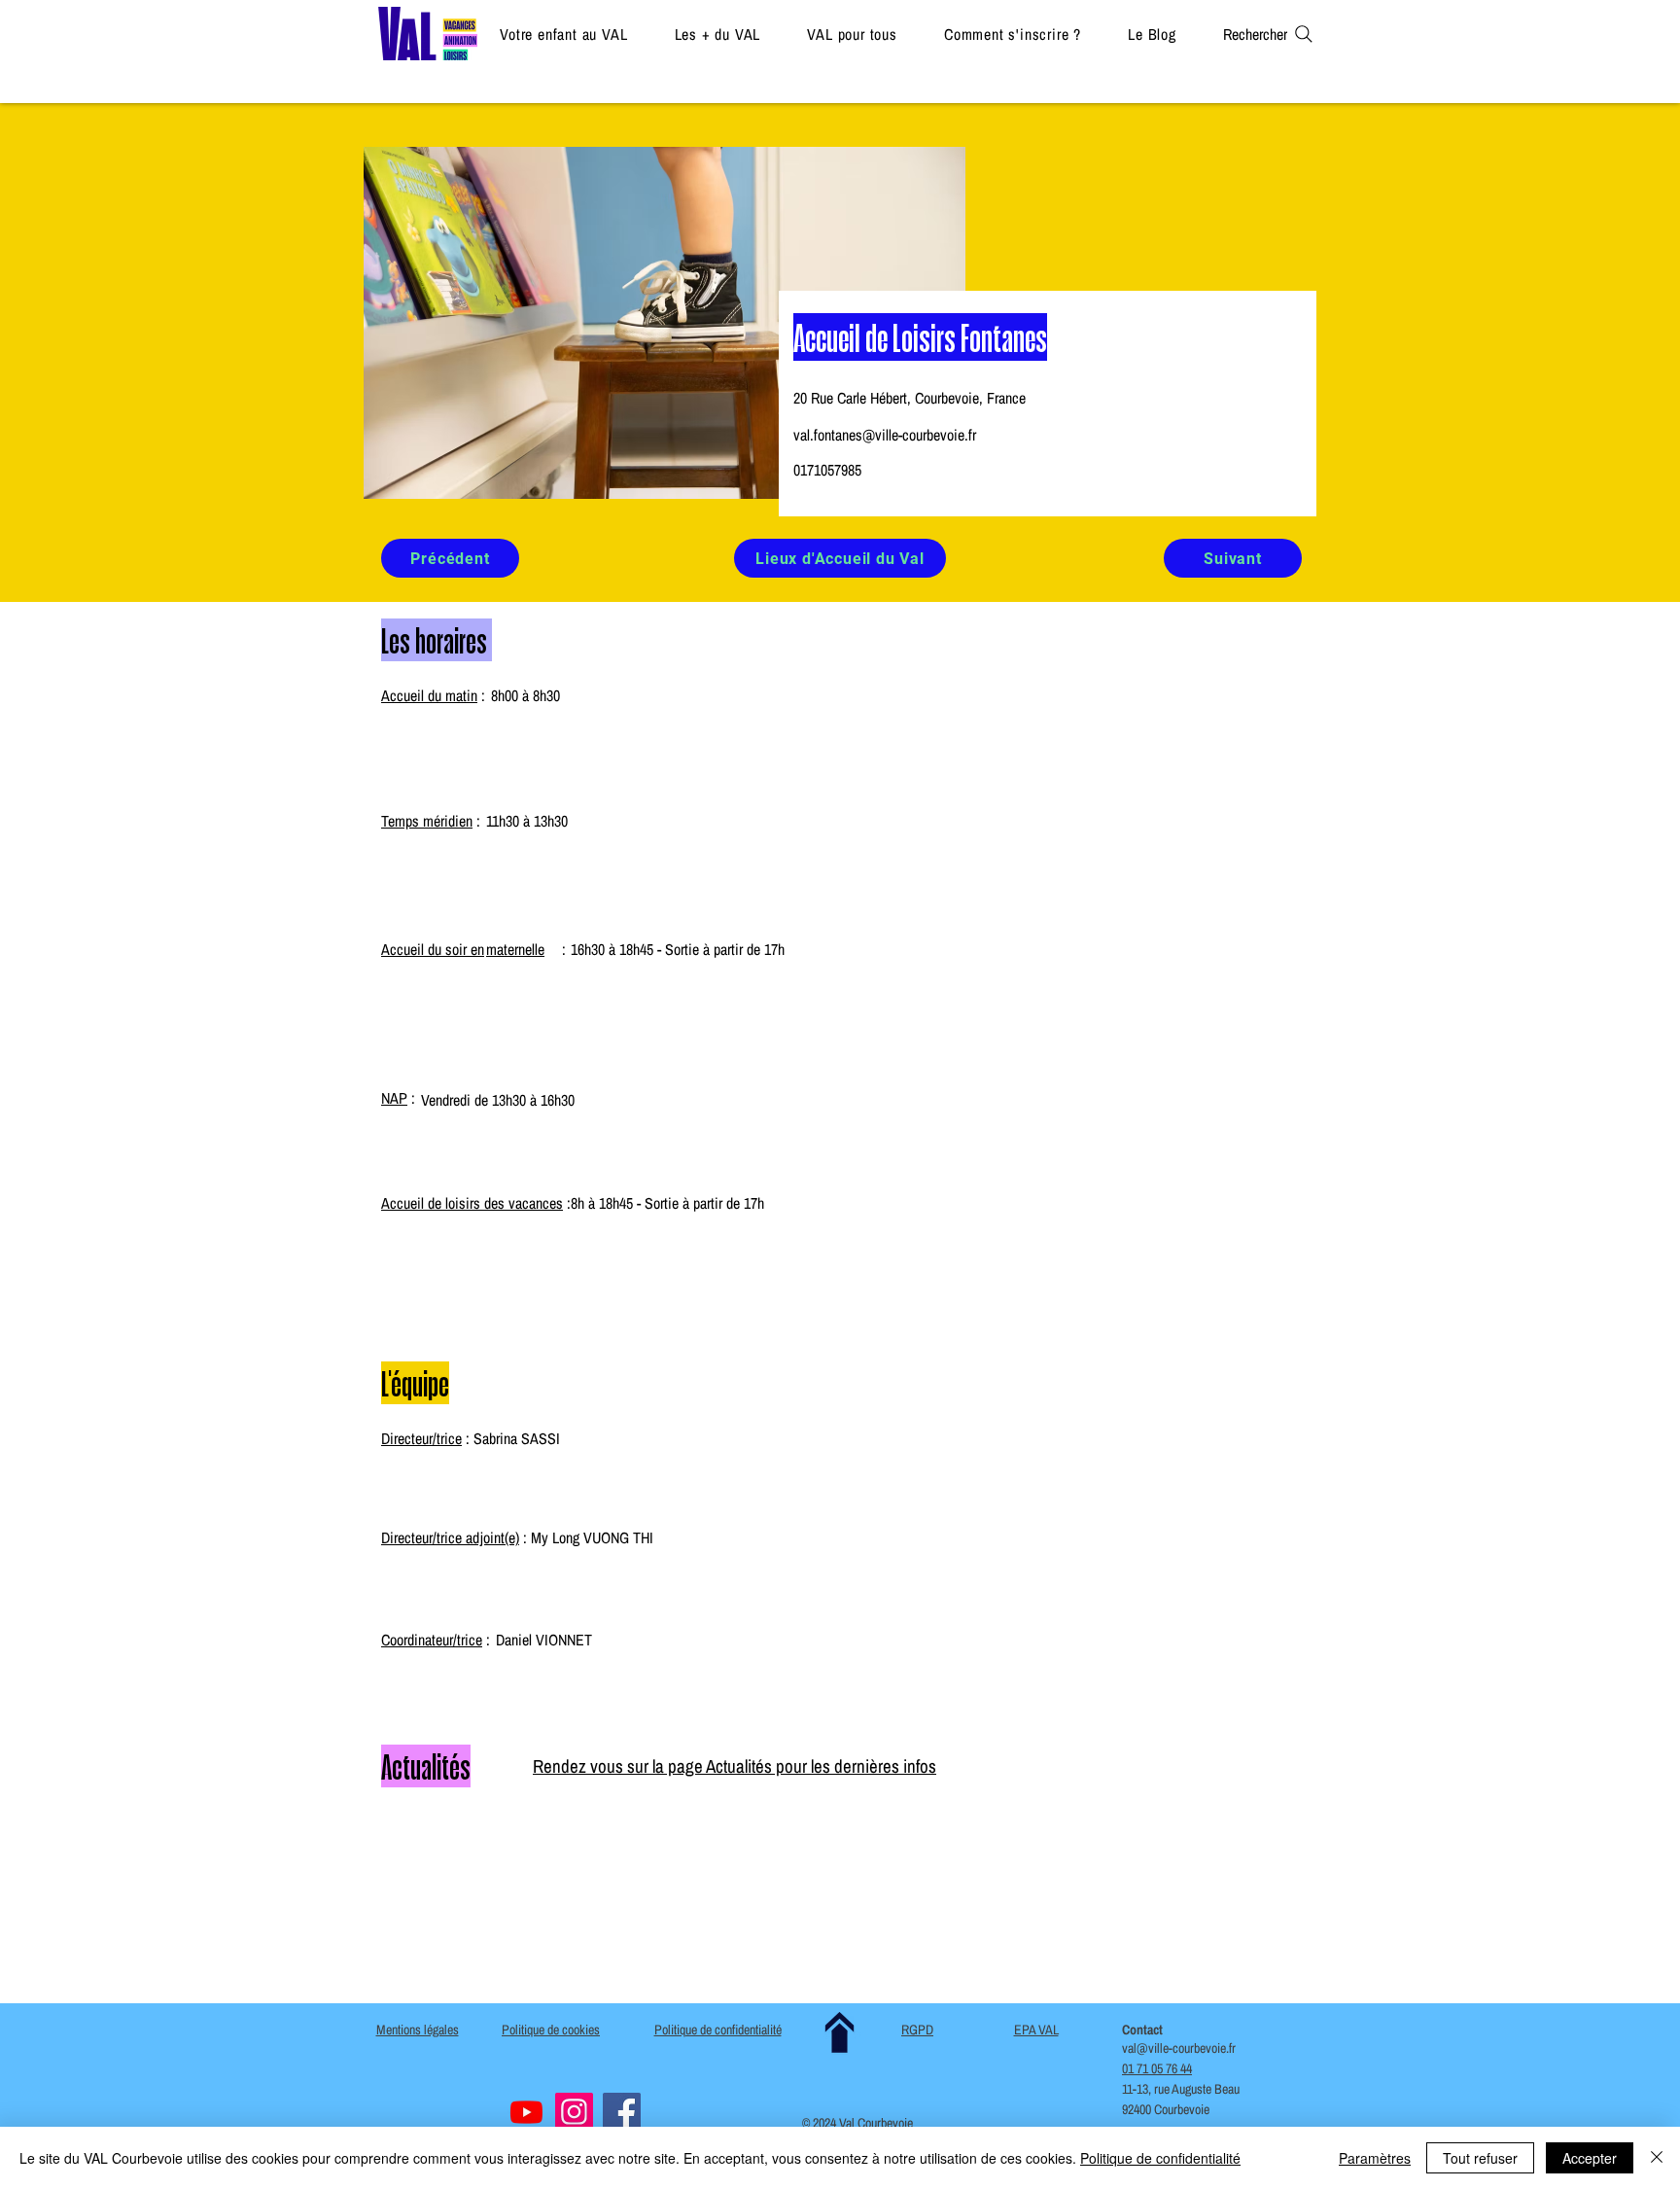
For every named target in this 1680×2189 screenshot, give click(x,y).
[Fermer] (1657, 2158)
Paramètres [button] (1375, 2158)
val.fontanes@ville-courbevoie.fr (885, 435)
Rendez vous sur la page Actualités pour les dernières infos (735, 1766)
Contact (1142, 2030)
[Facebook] (622, 2112)
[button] (563, 34)
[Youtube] (526, 2112)
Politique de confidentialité (1160, 2158)
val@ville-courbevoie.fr (1179, 2048)
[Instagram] (574, 2112)
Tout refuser (1480, 2158)
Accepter (1590, 2158)
